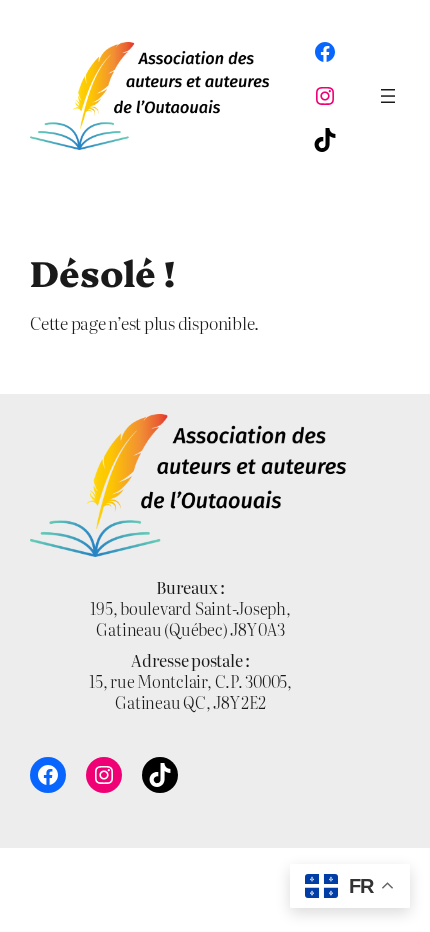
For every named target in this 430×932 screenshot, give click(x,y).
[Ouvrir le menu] (388, 96)
